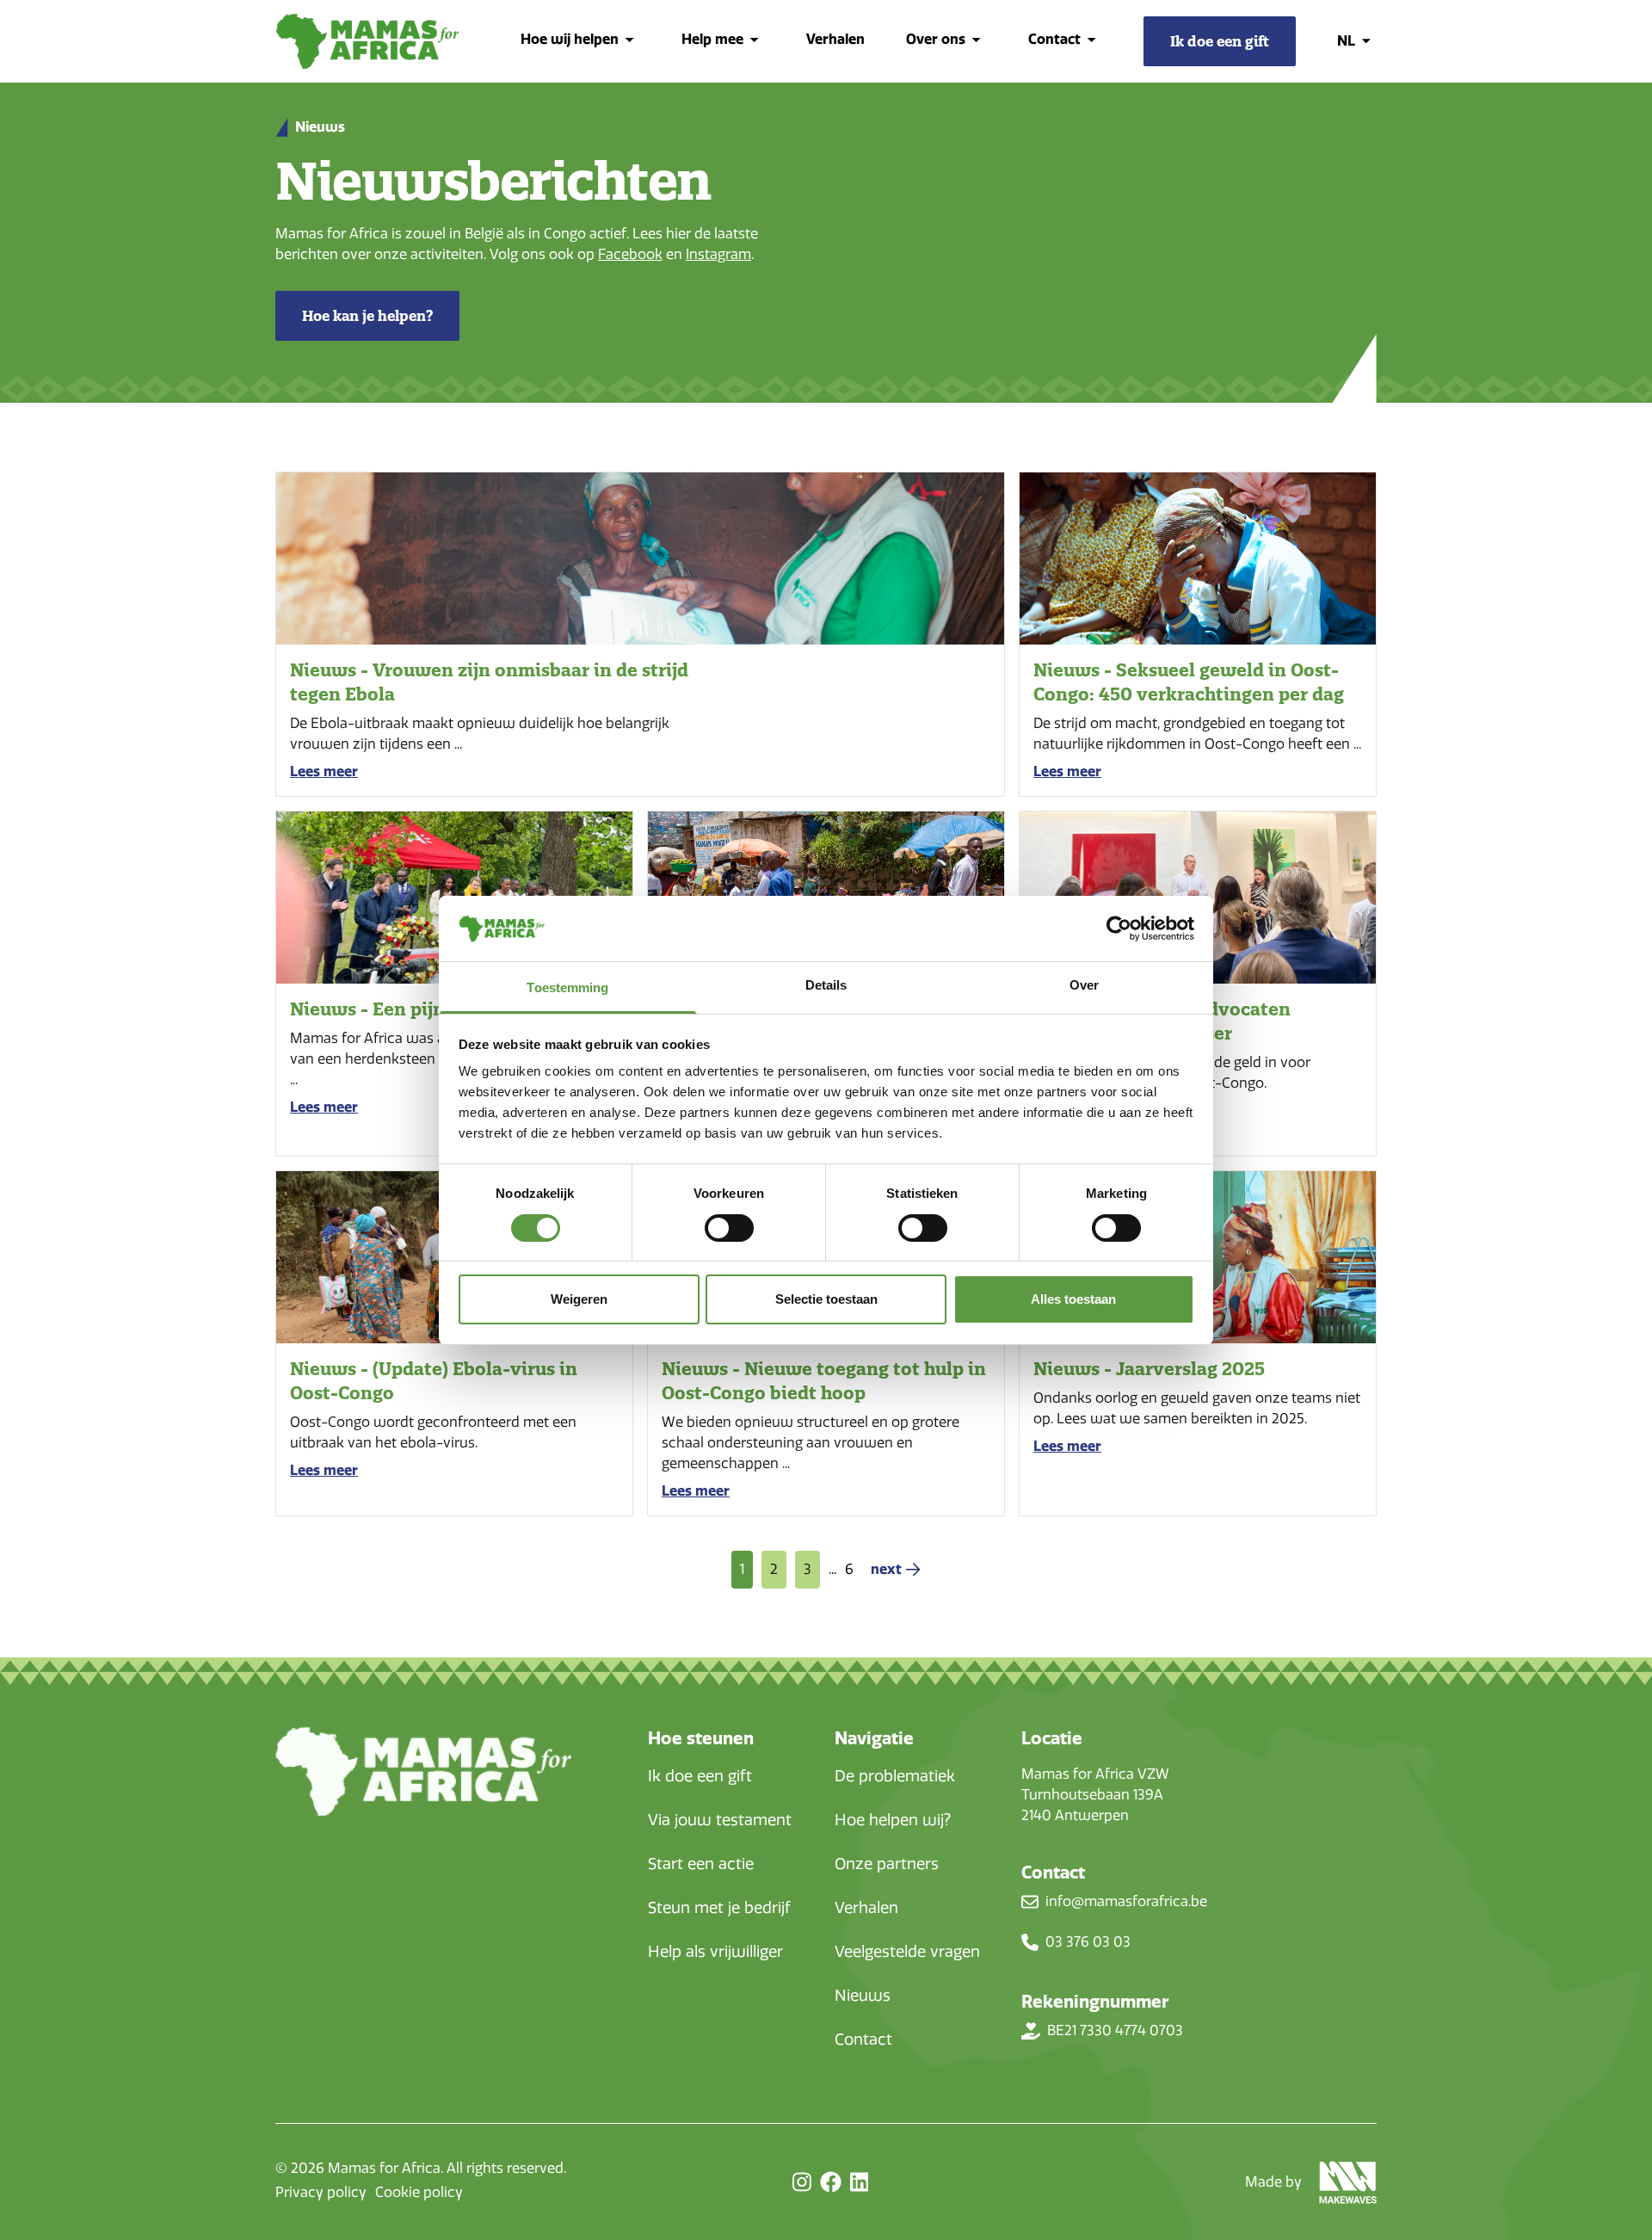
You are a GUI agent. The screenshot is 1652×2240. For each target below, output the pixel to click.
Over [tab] (1084, 985)
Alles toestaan (1073, 1299)
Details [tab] (826, 985)
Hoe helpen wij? (893, 1820)
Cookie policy (419, 2192)
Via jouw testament (720, 1820)
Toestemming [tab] (567, 987)
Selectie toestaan (826, 1299)
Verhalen (835, 39)
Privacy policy (321, 2192)
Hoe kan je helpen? (367, 316)
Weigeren (579, 1299)
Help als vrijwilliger (715, 1952)
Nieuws (863, 1996)
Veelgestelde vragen (907, 1952)
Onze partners (887, 1864)
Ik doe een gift (700, 1776)
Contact (863, 2039)
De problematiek (895, 1776)
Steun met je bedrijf (719, 1908)
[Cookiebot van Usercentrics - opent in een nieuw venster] (1119, 929)
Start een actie (701, 1864)
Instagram (718, 254)
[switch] (729, 1228)
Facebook (630, 254)
